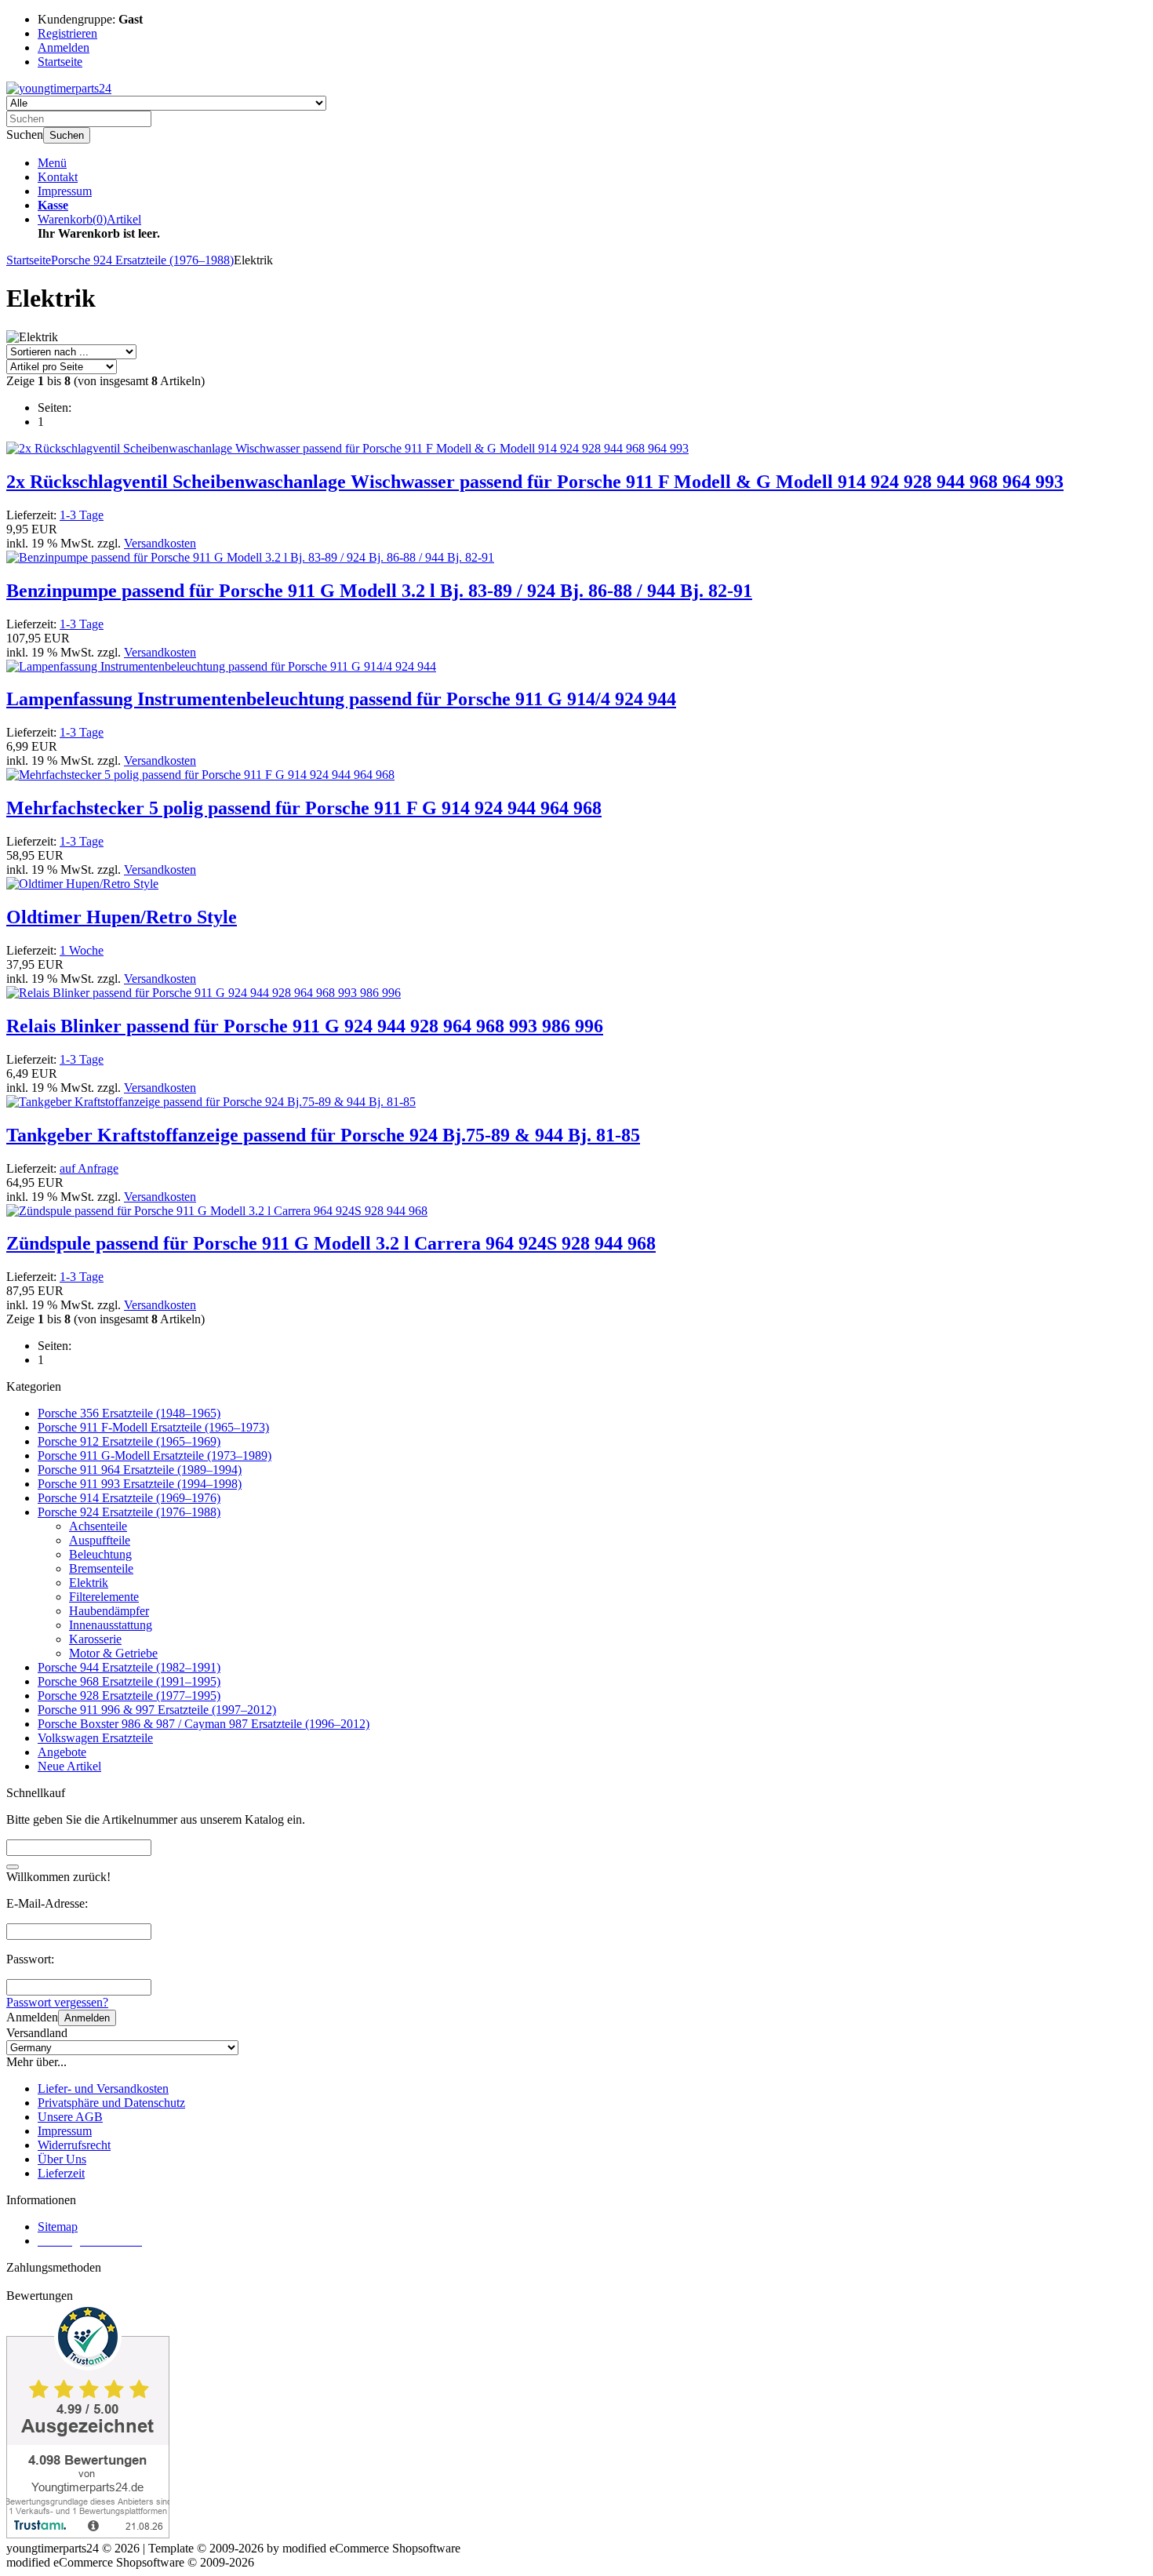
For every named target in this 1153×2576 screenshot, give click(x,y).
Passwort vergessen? (57, 2002)
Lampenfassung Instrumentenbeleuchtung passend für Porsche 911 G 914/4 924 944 (341, 699)
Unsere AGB (70, 2117)
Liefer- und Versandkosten (103, 2088)
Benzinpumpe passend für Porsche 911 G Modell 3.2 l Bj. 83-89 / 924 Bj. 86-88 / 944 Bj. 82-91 (379, 591)
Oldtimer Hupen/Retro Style (122, 917)
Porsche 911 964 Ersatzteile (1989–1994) (140, 1470)
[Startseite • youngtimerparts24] (59, 88)
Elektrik (89, 1583)
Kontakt (58, 177)
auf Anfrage (89, 1168)
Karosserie (95, 1639)
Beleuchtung (100, 1554)
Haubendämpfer (109, 1611)
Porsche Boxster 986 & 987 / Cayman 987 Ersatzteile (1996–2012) (204, 1724)
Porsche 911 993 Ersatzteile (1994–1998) (140, 1484)
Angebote (62, 1752)
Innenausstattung (111, 1625)
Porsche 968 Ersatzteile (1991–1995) (129, 1681)
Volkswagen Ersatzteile (95, 1738)
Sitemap (58, 2227)
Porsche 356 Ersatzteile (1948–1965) (129, 1413)
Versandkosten (160, 543)
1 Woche (82, 950)
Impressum (65, 191)
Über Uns (62, 2159)
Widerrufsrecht (74, 2145)
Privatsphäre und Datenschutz (111, 2103)
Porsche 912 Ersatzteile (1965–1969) (129, 1441)
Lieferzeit (61, 2173)
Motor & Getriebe (113, 1653)
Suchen (67, 135)
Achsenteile (98, 1526)
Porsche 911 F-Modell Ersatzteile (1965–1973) (153, 1427)
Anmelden (87, 2018)
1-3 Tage (82, 515)
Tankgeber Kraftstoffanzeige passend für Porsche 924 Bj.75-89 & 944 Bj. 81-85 (323, 1135)
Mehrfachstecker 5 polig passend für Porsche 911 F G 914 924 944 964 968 (304, 808)
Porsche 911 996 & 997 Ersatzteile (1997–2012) (157, 1710)
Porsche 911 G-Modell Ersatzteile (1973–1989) (155, 1455)
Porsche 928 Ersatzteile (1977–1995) (129, 1696)
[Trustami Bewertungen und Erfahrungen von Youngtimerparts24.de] (88, 2534)
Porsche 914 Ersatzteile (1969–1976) (129, 1498)
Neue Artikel (69, 1766)
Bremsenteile (101, 1568)
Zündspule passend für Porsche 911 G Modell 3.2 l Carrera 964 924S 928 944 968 (331, 1243)
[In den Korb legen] (13, 1867)
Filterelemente (104, 1597)
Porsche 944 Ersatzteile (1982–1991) (129, 1667)
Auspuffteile (100, 1540)
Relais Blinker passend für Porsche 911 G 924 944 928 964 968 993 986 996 (305, 1026)
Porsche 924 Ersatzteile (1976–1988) (129, 1512)
